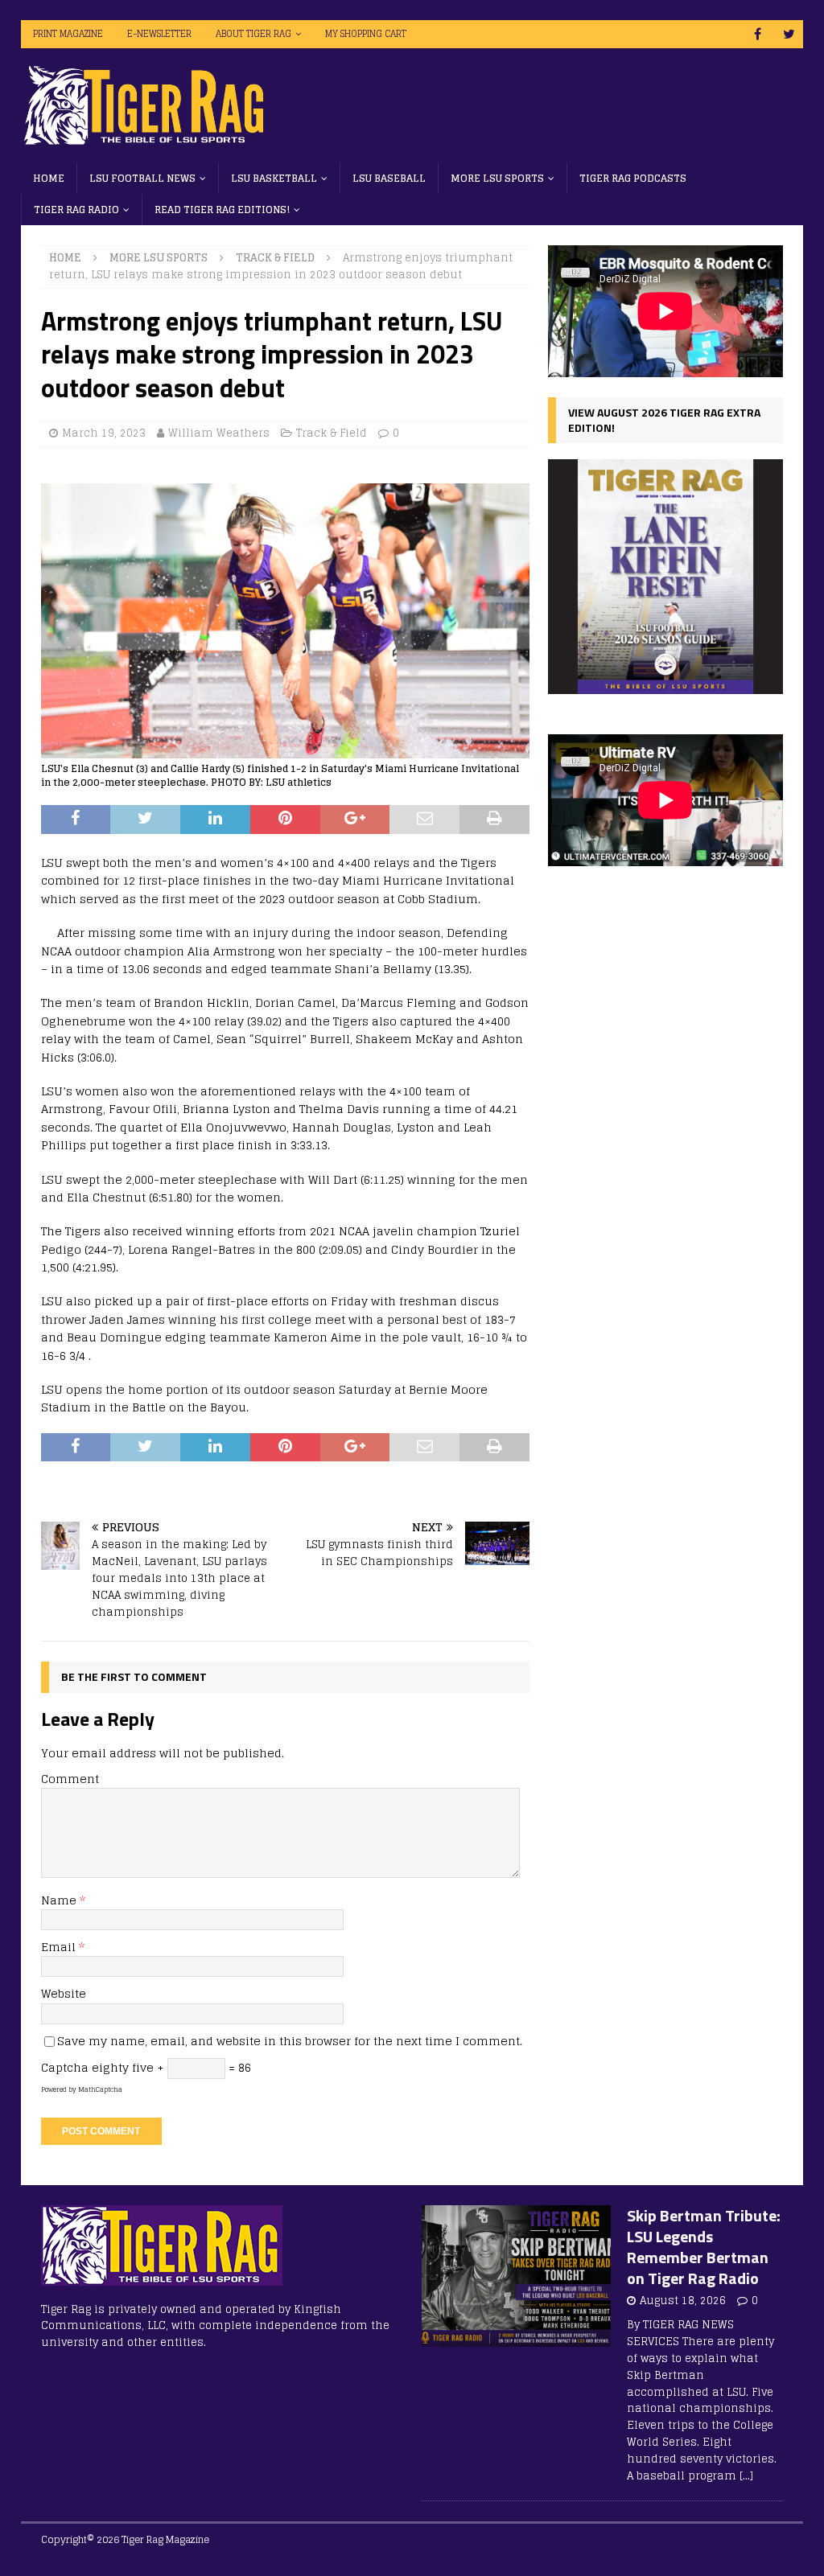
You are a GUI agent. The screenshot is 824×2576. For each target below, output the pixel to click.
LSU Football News (142, 178)
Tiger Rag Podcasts (633, 178)
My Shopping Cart (366, 34)
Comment (70, 1779)
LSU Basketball (274, 178)
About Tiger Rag (253, 34)
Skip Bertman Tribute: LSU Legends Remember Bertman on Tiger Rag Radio (704, 2247)
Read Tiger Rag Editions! (222, 210)
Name (60, 1900)
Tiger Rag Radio (76, 210)
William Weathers (219, 433)
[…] (746, 2476)
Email (60, 1947)
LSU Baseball (389, 178)
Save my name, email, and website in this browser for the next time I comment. (290, 2041)
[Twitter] (789, 34)
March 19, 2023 (104, 433)
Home (49, 178)
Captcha (65, 2067)
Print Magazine (68, 34)
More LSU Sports (497, 178)
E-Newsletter (159, 34)
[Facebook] (758, 34)
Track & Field (332, 433)
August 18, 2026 (683, 2301)
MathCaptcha (100, 2089)
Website (64, 1993)
